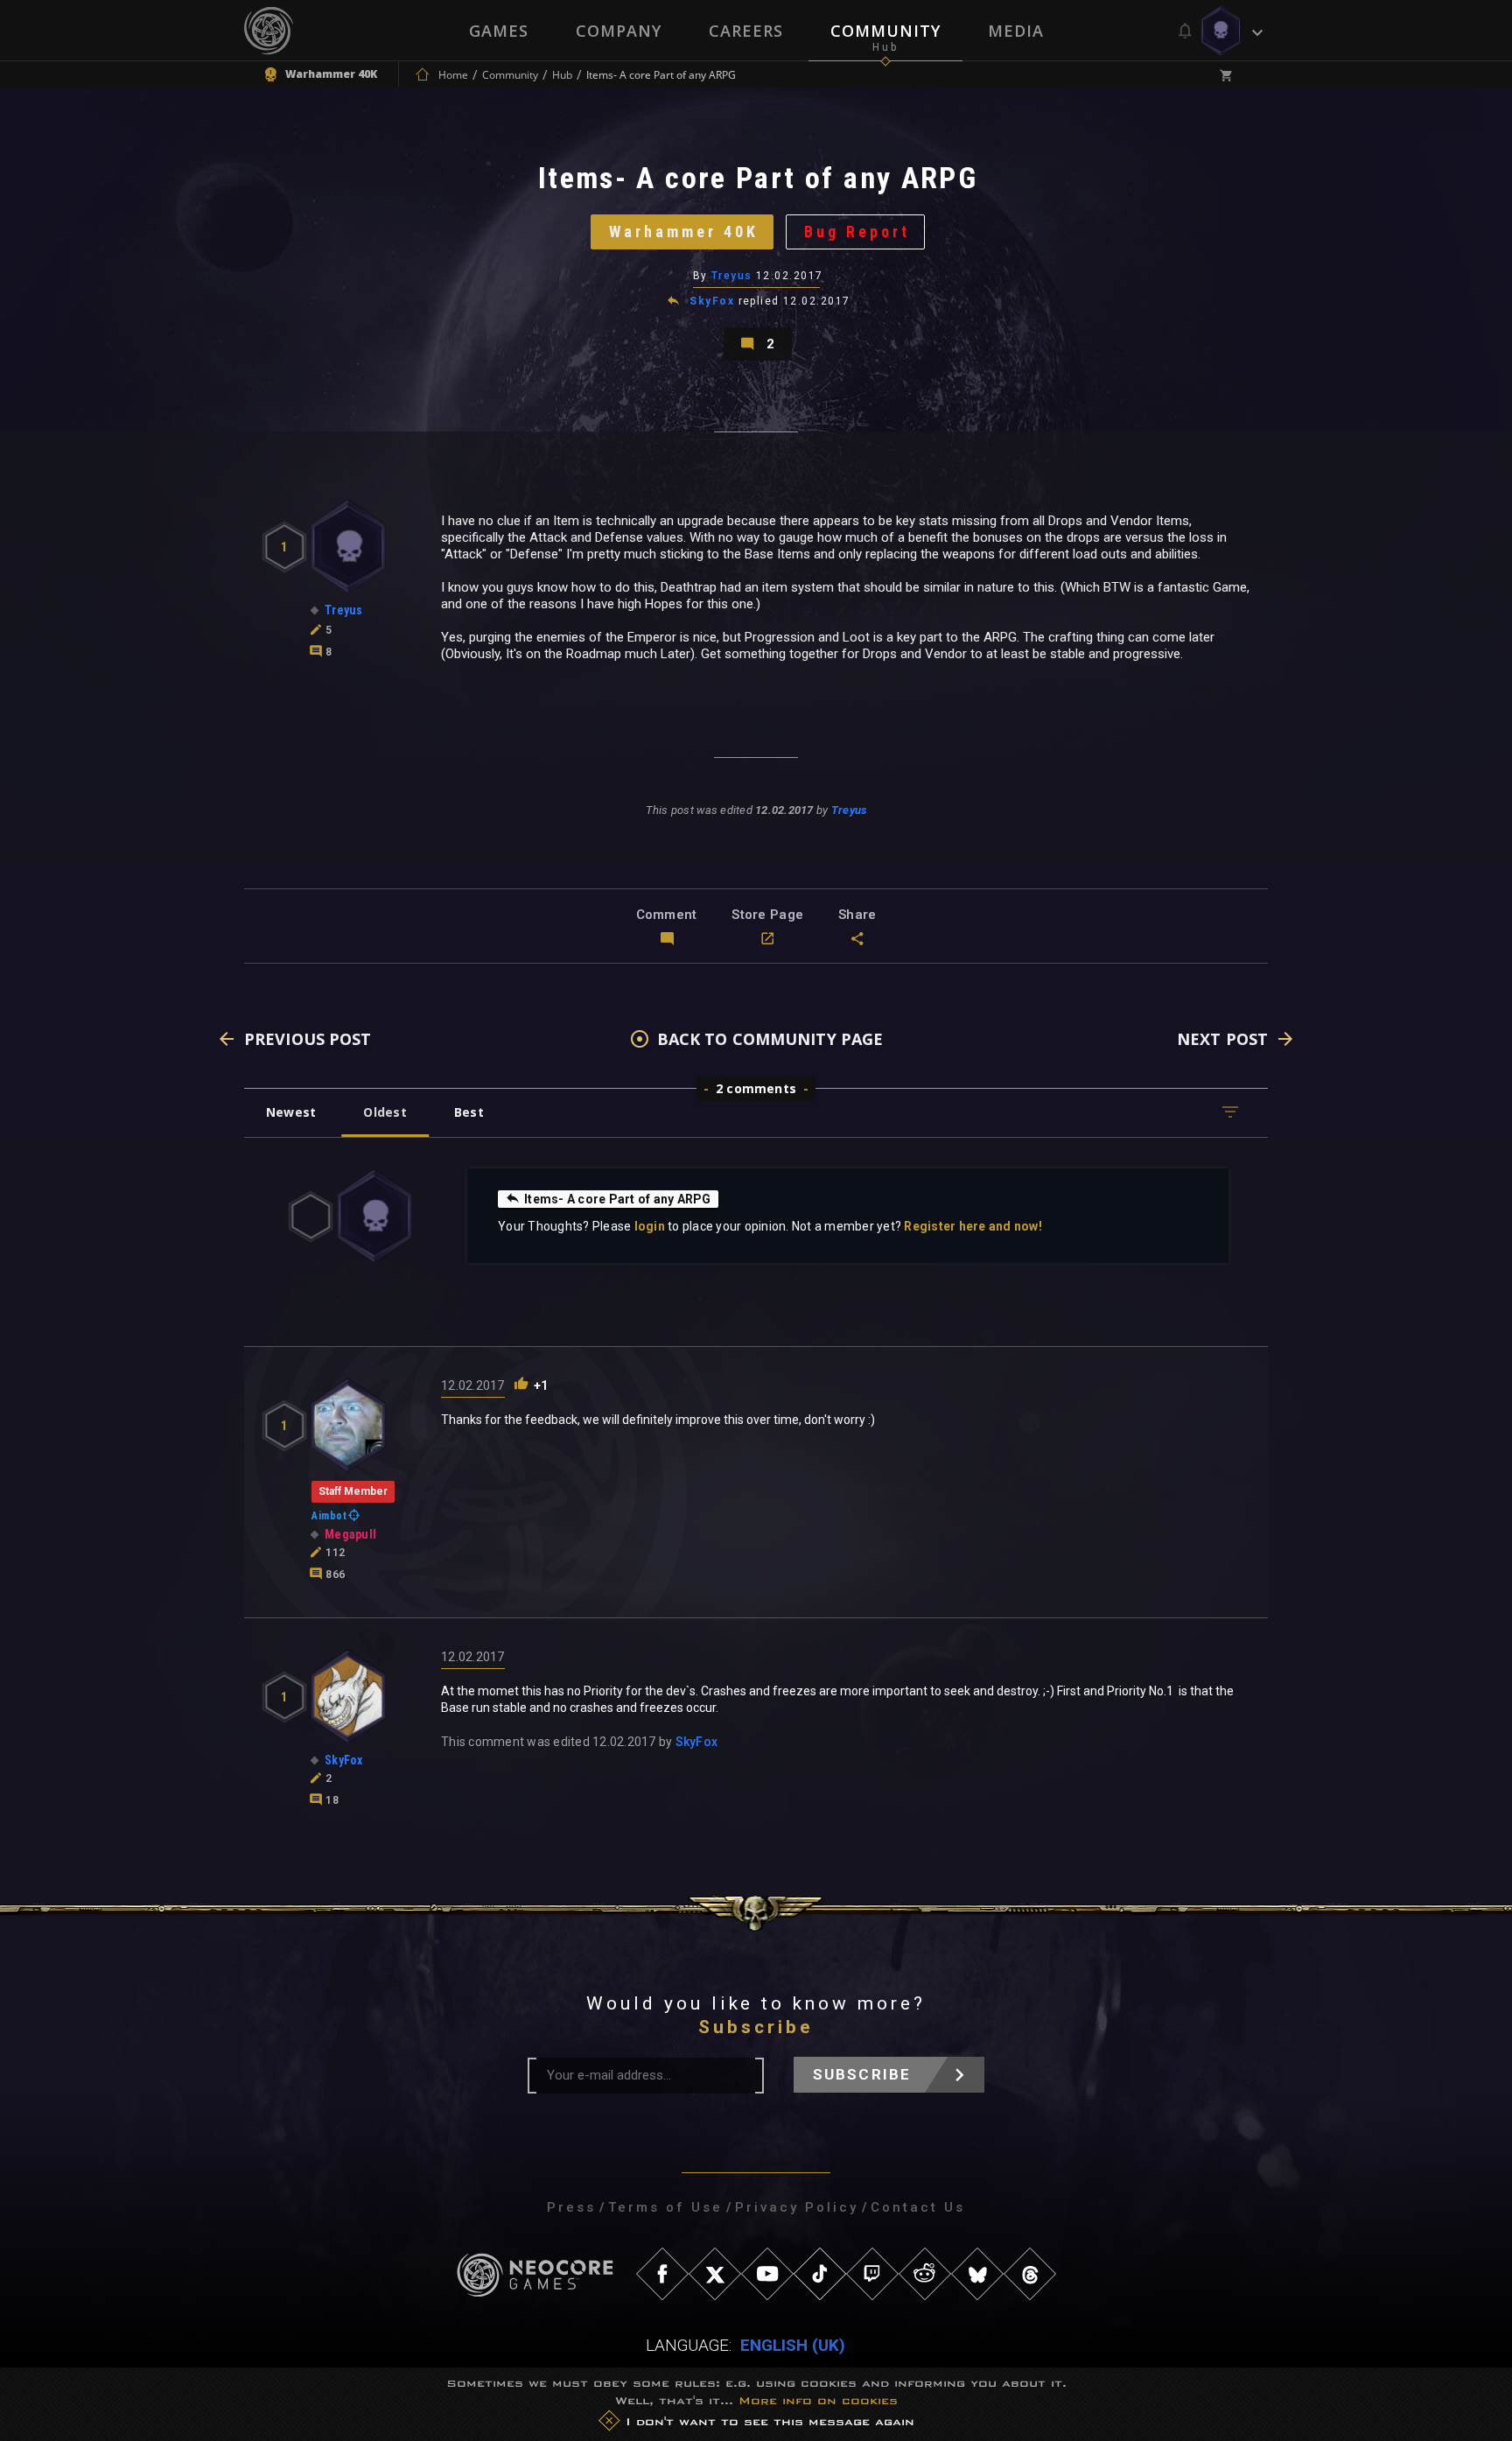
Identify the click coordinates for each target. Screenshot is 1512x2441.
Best (469, 1112)
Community (885, 31)
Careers (746, 31)
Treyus (732, 276)
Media (1016, 31)
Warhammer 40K (684, 231)
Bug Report (857, 231)
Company (619, 31)
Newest (291, 1112)
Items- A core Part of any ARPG (618, 1199)
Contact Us (918, 2207)
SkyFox (712, 301)
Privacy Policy (797, 2207)
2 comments (756, 1088)
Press (571, 2207)
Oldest (385, 1112)
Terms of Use (665, 2207)
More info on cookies (818, 2400)
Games (499, 31)
